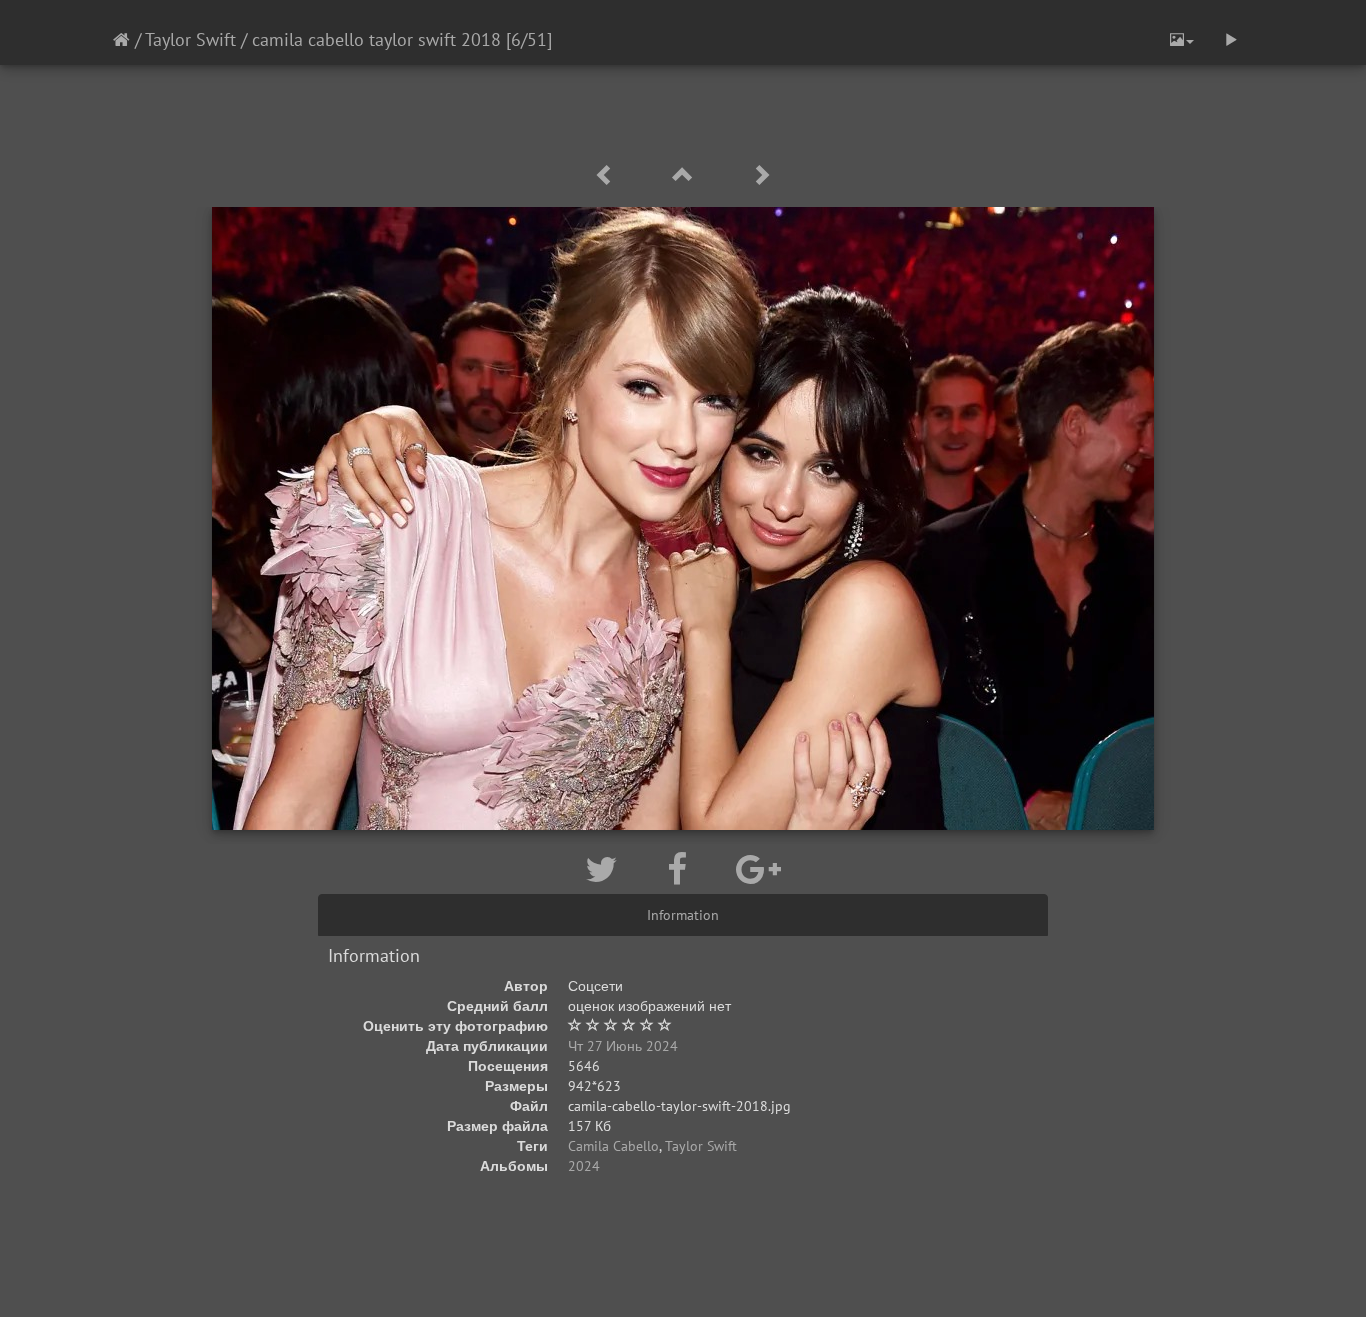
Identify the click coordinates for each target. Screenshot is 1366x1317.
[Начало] (121, 39)
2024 (584, 1166)
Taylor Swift (190, 39)
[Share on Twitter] (606, 869)
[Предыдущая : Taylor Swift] (608, 175)
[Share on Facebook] (681, 869)
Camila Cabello (613, 1146)
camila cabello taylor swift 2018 (376, 39)
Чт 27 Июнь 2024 (623, 1046)
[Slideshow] (1231, 40)
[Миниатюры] (686, 175)
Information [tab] (683, 915)
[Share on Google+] (758, 869)
